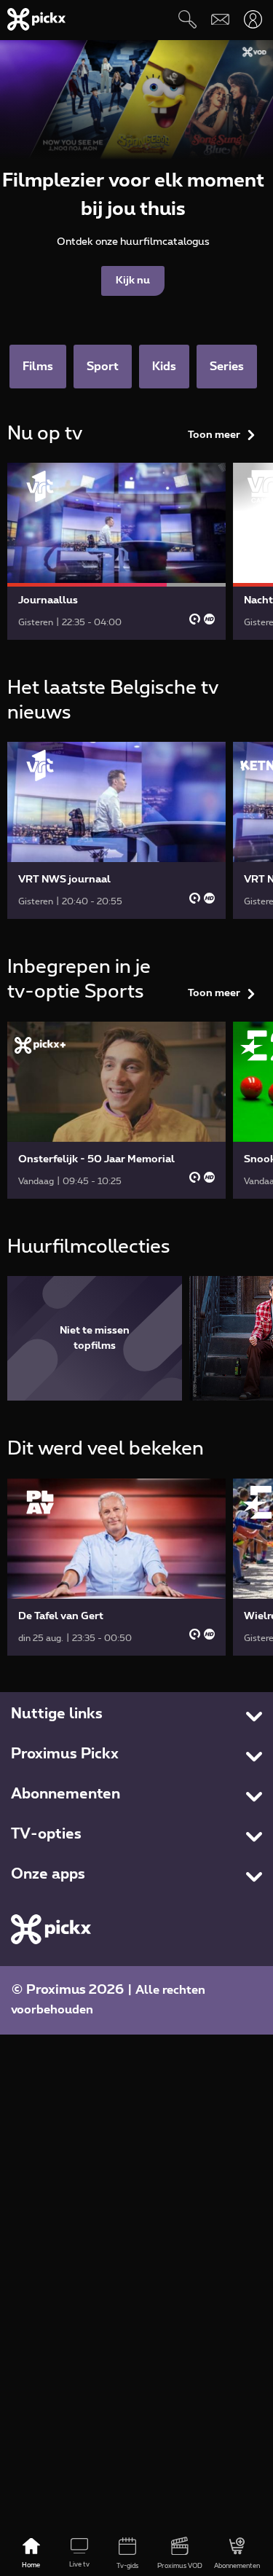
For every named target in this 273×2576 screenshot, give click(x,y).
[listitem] (95, 1338)
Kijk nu (133, 281)
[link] (116, 551)
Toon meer (214, 435)
